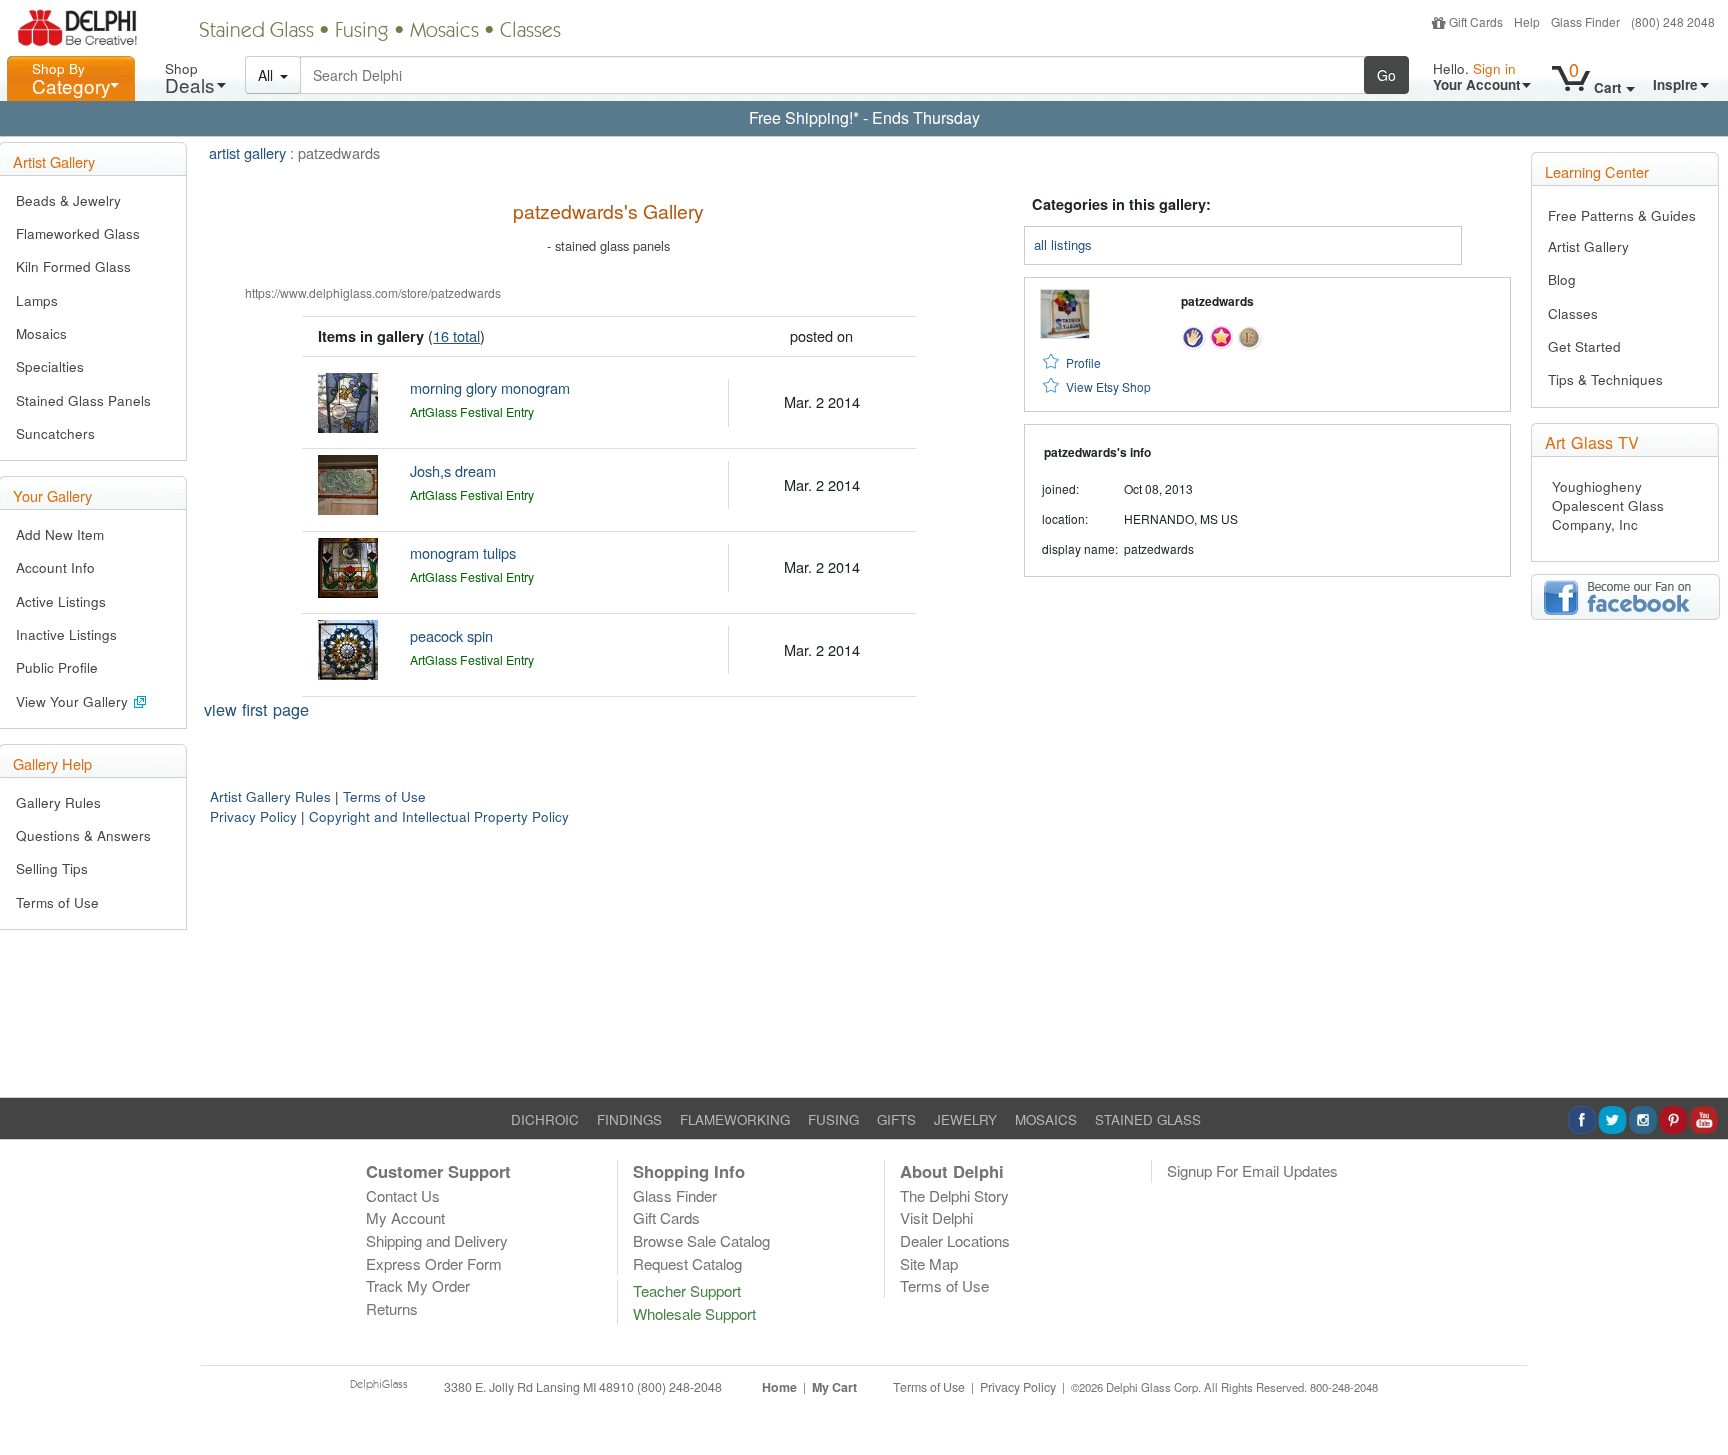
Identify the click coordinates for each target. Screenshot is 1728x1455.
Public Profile (57, 667)
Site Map (929, 1263)
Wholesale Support (694, 1313)
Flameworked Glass (78, 233)
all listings (1063, 244)
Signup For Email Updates (1252, 1170)
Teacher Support (687, 1290)
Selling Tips (52, 868)
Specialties (50, 366)
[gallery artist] (1193, 334)
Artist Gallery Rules (270, 796)
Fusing (362, 32)
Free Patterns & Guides (1622, 215)
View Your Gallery (74, 701)
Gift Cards (1476, 21)
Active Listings (61, 601)
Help (1527, 21)
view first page (256, 709)
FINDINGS (629, 1119)
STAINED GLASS (1148, 1119)
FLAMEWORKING (735, 1119)
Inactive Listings (66, 634)
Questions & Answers (83, 835)
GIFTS (896, 1119)
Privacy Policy (253, 816)
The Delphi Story (954, 1195)
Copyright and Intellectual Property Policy (439, 816)
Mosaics (444, 32)
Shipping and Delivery (437, 1240)
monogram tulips (463, 552)
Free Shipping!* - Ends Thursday (864, 117)
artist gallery (247, 152)
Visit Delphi (936, 1217)
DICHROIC (545, 1119)
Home (779, 1387)
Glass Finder (1585, 21)
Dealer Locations (955, 1240)
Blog (1562, 279)
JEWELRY (965, 1119)
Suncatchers (55, 433)
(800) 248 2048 (1673, 21)
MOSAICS (1046, 1119)
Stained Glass (256, 32)
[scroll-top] (1698, 1398)
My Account (405, 1217)
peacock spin (451, 635)
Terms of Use (57, 902)
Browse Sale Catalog (701, 1240)
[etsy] (1249, 334)
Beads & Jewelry (68, 200)
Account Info (55, 567)
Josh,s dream (453, 470)
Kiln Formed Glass (73, 266)
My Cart (834, 1387)
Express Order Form (434, 1263)
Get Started (1584, 346)
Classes (530, 32)
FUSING (833, 1119)
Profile (1083, 362)
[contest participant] (1221, 334)
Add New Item (60, 534)
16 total (456, 335)
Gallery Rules (58, 802)
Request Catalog (687, 1263)
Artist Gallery (1588, 246)
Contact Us (403, 1195)
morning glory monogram (490, 387)
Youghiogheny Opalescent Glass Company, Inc (1608, 506)
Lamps (37, 300)
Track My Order (418, 1285)
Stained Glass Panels (83, 400)
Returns (392, 1308)
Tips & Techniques (1605, 379)
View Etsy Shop (1108, 386)
